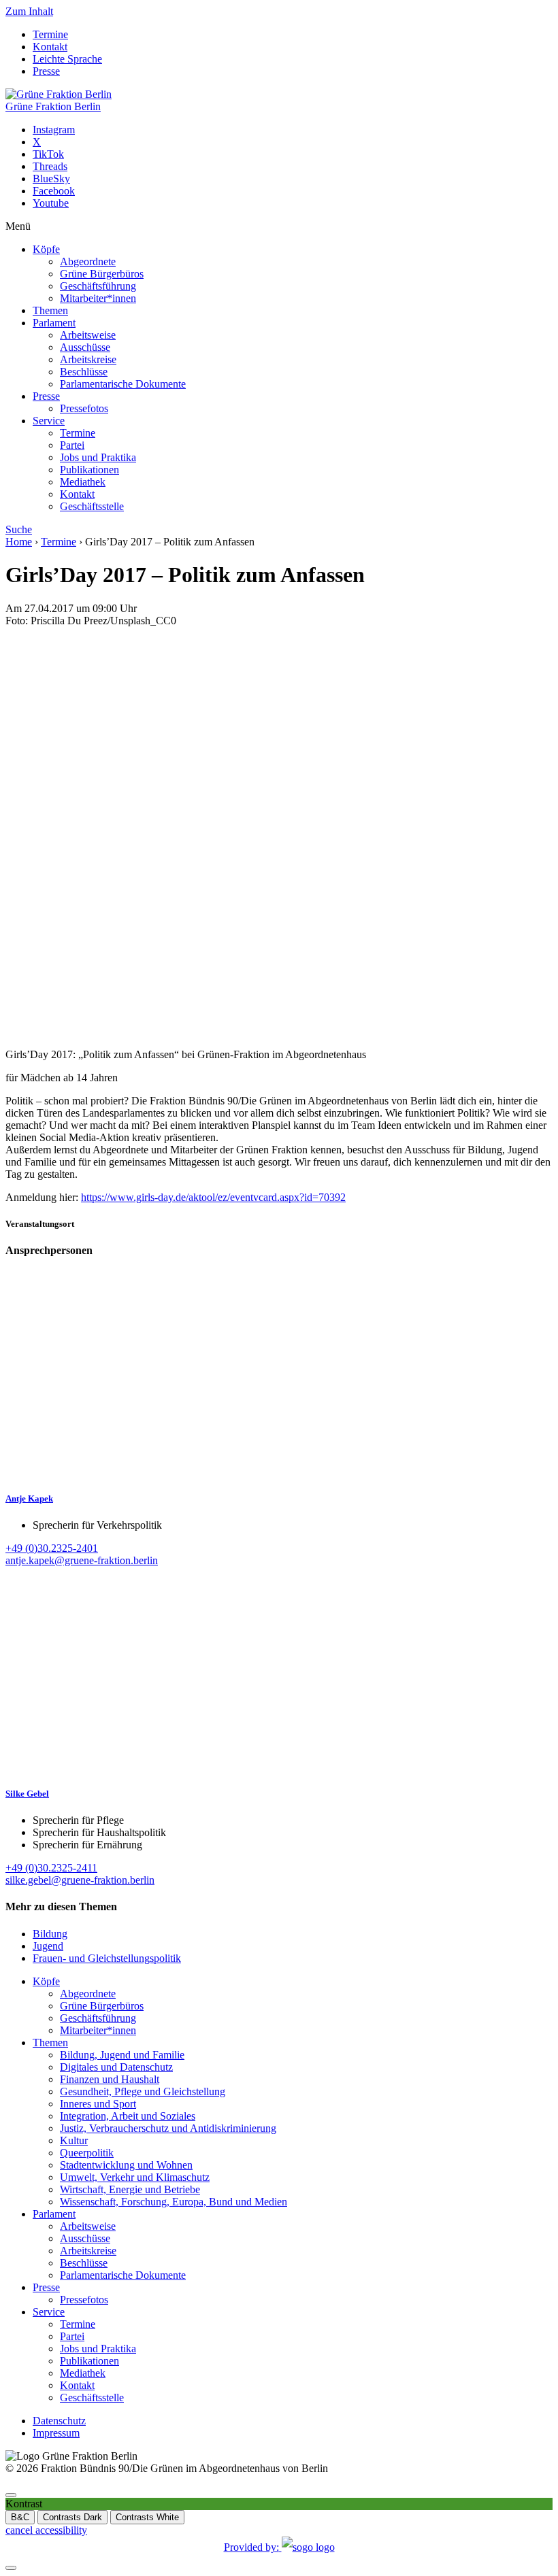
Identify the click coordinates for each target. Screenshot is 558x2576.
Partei (72, 445)
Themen (50, 310)
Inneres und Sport (98, 2104)
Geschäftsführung (98, 286)
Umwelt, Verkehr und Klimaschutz (135, 2177)
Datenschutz (59, 2421)
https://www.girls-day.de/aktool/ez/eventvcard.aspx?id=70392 (213, 1197)
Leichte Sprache (67, 59)
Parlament (54, 323)
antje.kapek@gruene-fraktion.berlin (82, 1560)
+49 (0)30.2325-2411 (51, 1868)
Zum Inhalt (29, 11)
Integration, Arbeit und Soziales (128, 2116)
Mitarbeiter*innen (98, 298)
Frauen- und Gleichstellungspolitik (107, 1958)
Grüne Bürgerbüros (102, 274)
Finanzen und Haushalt (110, 2079)
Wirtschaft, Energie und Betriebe (130, 2189)
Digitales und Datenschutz (116, 2067)
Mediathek (83, 482)
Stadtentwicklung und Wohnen (126, 2165)
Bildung (50, 1934)
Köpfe (46, 249)
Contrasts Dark (72, 2517)
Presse (46, 71)
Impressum (56, 2433)
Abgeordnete (88, 261)
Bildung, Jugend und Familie (122, 2055)
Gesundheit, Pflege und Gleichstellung (143, 2091)
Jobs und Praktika (98, 457)
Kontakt (50, 47)
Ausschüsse (85, 347)
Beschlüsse (84, 372)
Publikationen (89, 470)
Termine (50, 34)
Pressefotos (84, 408)
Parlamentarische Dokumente (123, 384)
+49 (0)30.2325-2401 (52, 1548)
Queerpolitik (87, 2153)
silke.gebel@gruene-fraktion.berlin (80, 1880)
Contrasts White (147, 2517)
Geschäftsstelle (92, 506)
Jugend (48, 1946)
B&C (20, 2517)
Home (19, 542)
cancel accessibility (46, 2530)
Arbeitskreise (88, 359)
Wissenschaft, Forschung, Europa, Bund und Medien (174, 2202)
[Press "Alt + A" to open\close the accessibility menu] (11, 2495)
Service (49, 421)
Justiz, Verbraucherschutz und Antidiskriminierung (168, 2128)
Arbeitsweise (88, 335)
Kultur (74, 2140)
